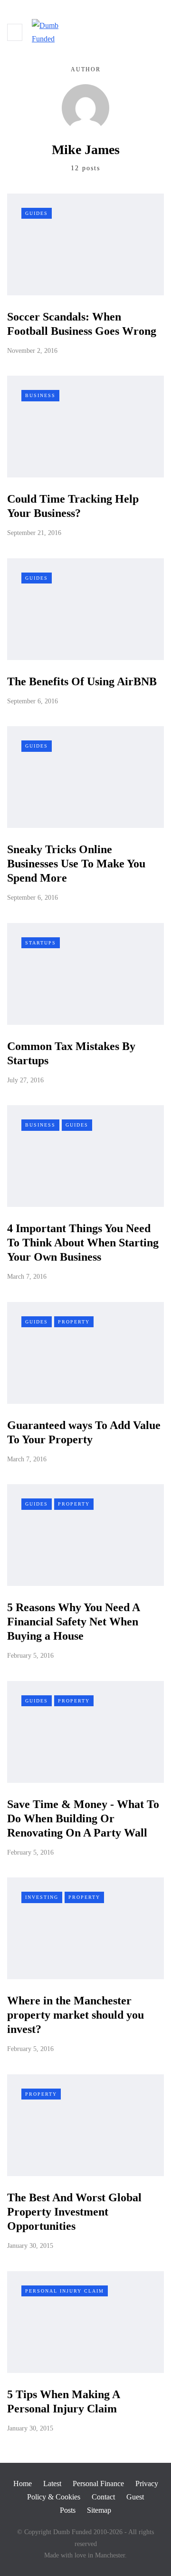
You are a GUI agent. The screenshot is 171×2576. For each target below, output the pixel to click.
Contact (103, 2497)
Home (23, 2484)
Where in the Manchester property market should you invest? (76, 2015)
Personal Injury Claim (65, 2291)
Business (40, 395)
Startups (41, 943)
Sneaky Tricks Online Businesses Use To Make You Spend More (76, 864)
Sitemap (99, 2510)
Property (74, 1322)
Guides (37, 213)
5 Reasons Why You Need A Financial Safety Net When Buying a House (73, 1622)
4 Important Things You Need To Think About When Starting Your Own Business (83, 1243)
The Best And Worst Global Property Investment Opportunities (74, 2212)
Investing (42, 1897)
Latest (52, 2484)
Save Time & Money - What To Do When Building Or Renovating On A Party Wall (83, 1818)
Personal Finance (98, 2484)
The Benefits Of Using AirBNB (82, 681)
